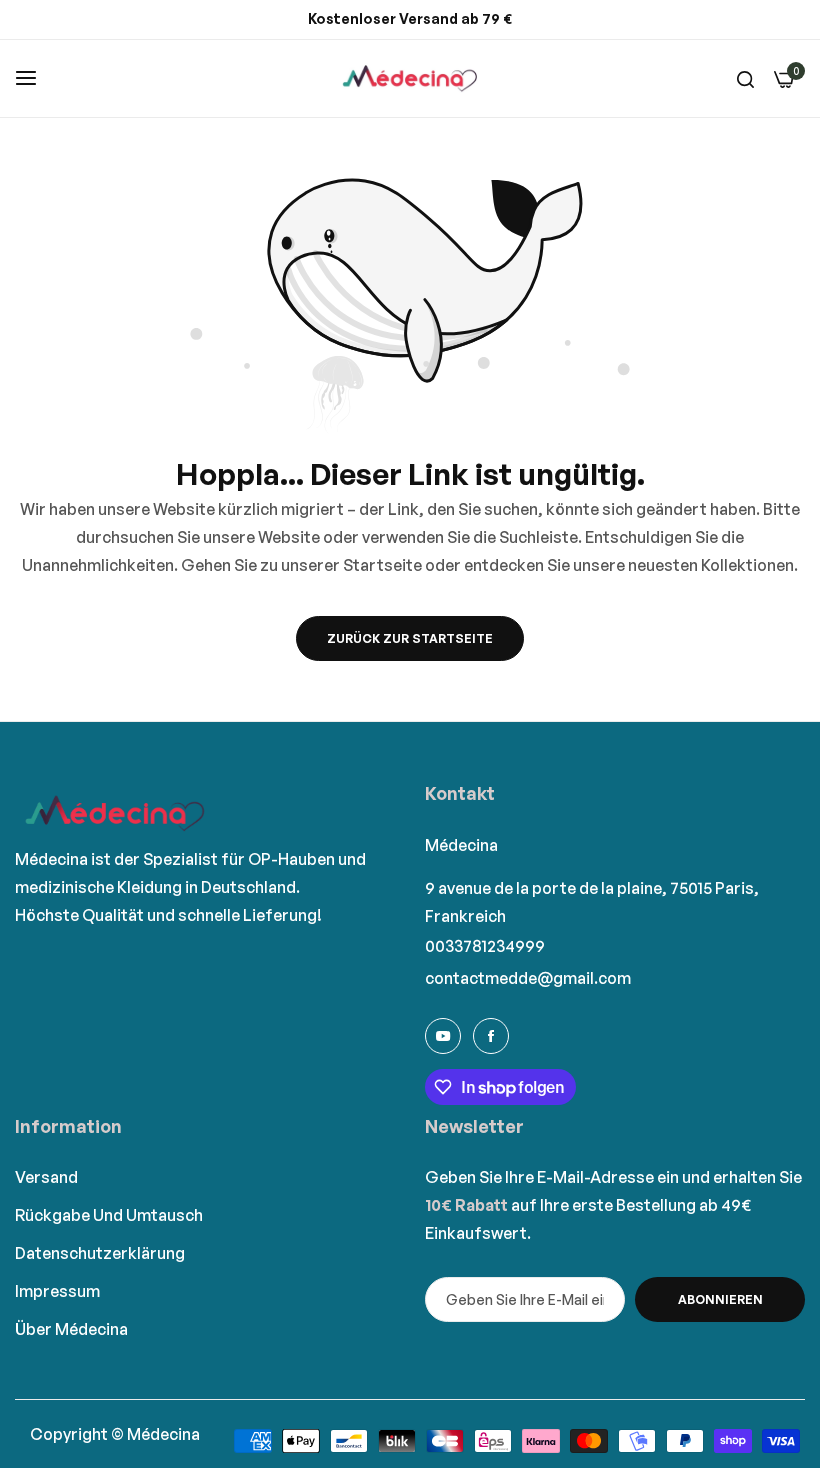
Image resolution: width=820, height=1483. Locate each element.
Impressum (57, 1291)
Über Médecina (71, 1329)
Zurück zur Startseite (410, 638)
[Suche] (745, 78)
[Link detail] (443, 1036)
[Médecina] (410, 78)
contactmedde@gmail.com (528, 978)
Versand (46, 1177)
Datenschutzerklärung (100, 1253)
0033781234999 (485, 946)
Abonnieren (720, 1299)
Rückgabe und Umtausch (109, 1215)
